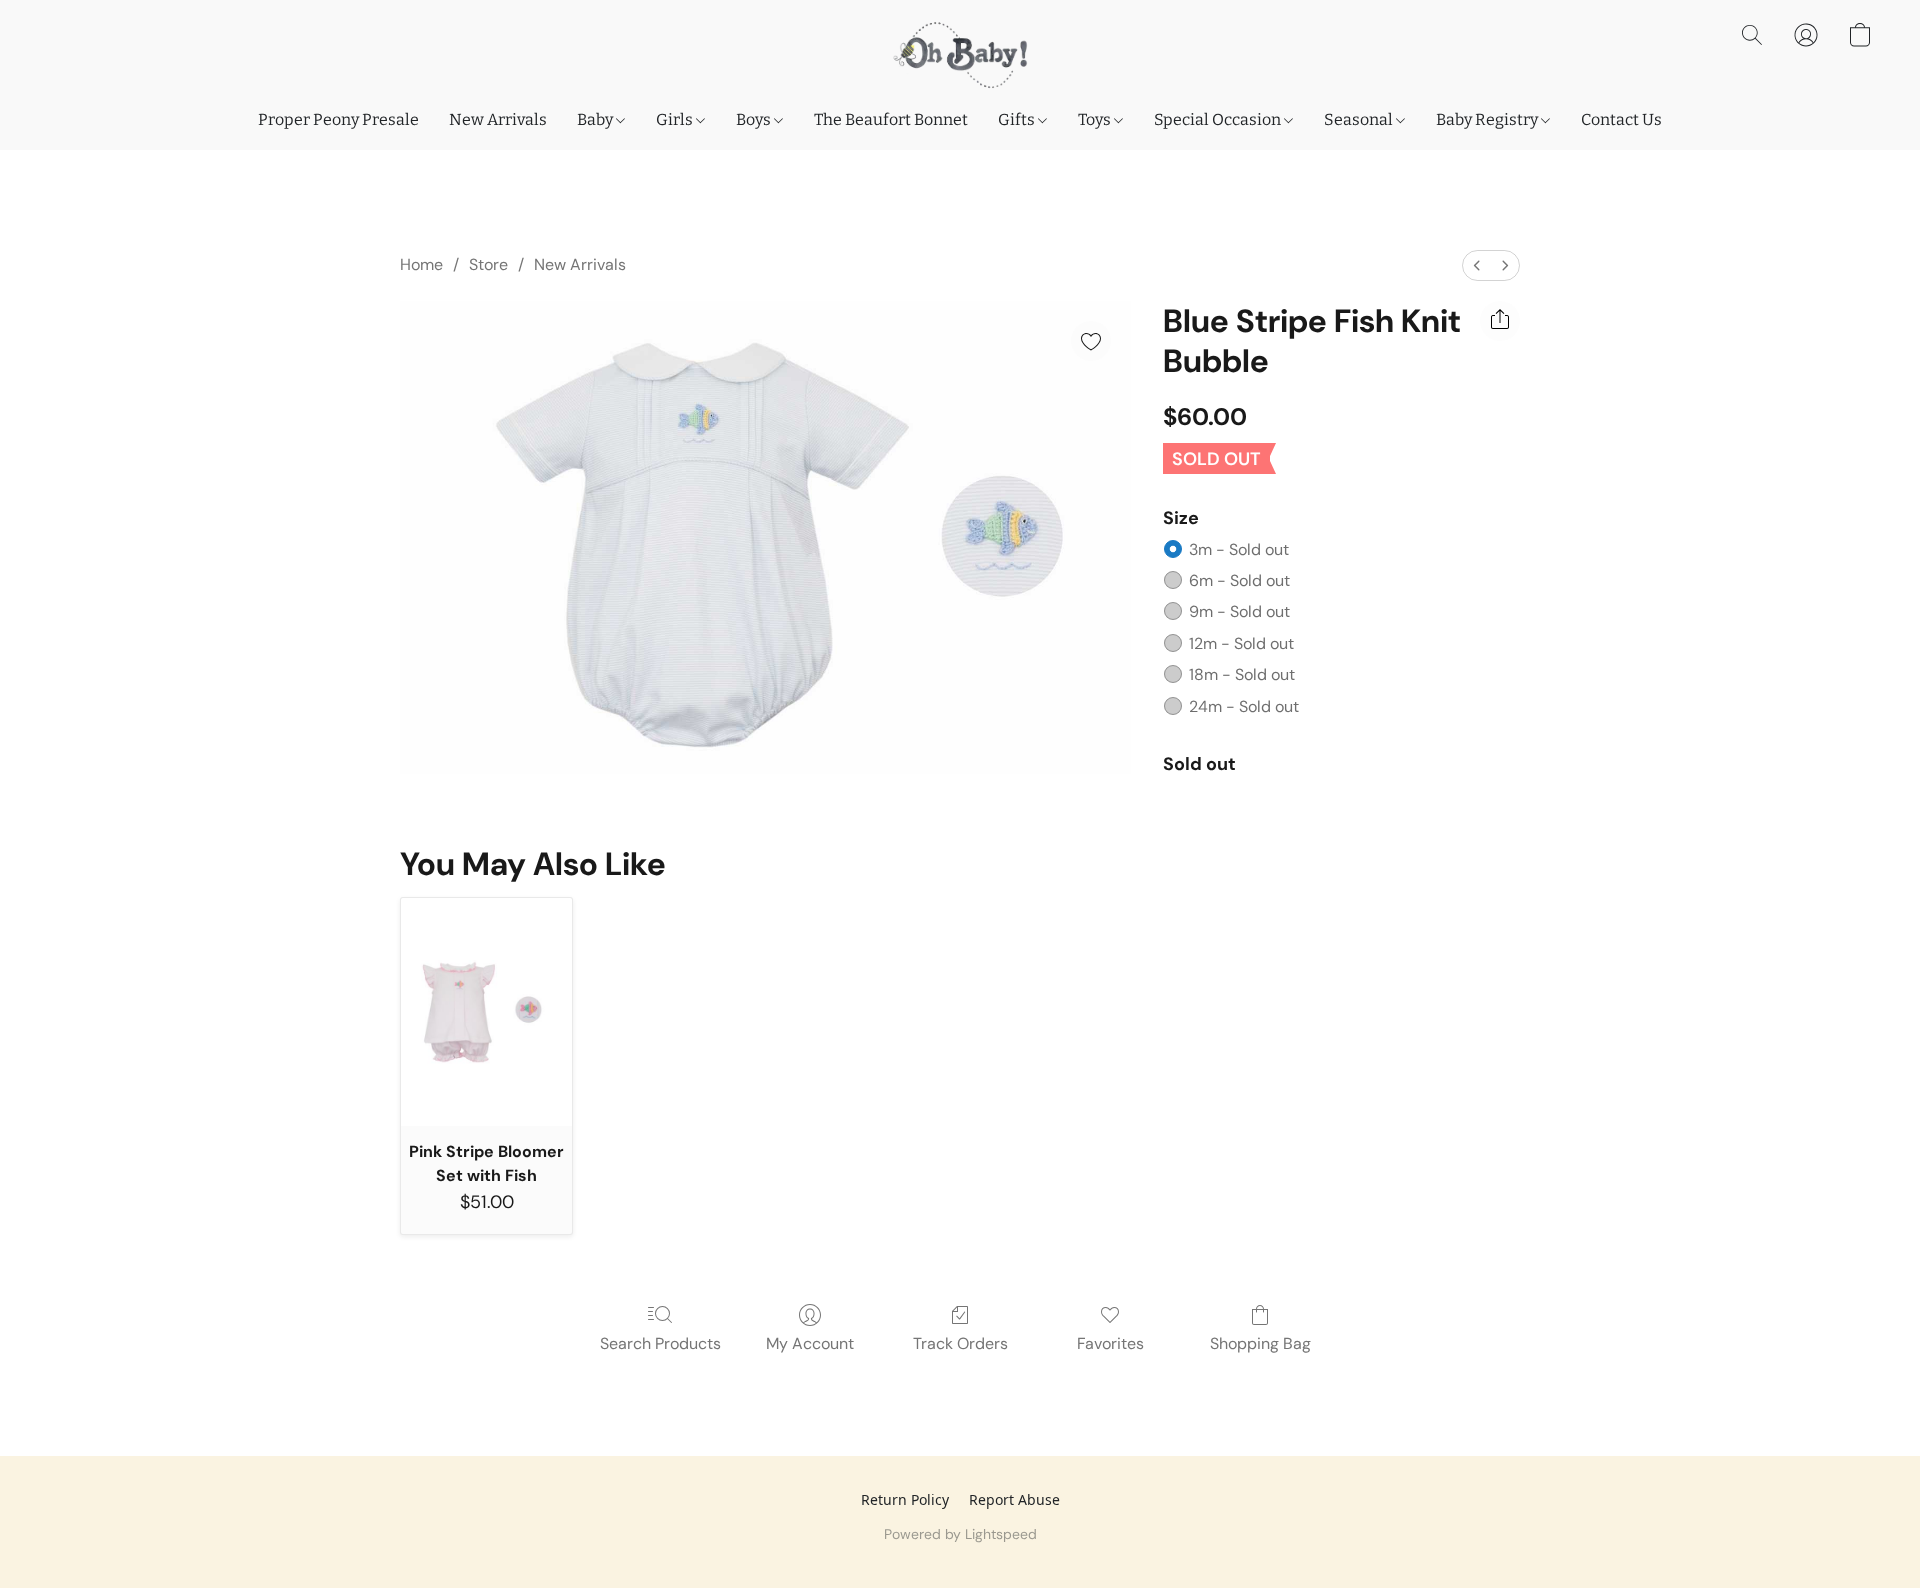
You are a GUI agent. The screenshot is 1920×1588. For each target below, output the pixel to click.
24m (1244, 706)
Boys (755, 119)
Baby (596, 119)
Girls (676, 119)
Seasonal (1360, 119)
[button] (959, 55)
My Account (810, 1343)
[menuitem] (1477, 265)
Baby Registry (1488, 119)
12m (1241, 643)
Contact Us (1621, 119)
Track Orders (960, 1343)
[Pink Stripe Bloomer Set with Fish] (486, 1012)
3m (1239, 549)
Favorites (1110, 1343)
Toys (1096, 119)
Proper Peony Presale (338, 119)
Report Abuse (1014, 1499)
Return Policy (905, 1499)
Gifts (1018, 119)
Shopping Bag (1260, 1343)
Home (421, 264)
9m (1239, 611)
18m (1242, 674)
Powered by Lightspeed (960, 1534)
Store (488, 264)
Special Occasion (1219, 119)
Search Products (660, 1343)
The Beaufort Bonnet (891, 119)
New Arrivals (498, 119)
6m (1239, 580)
